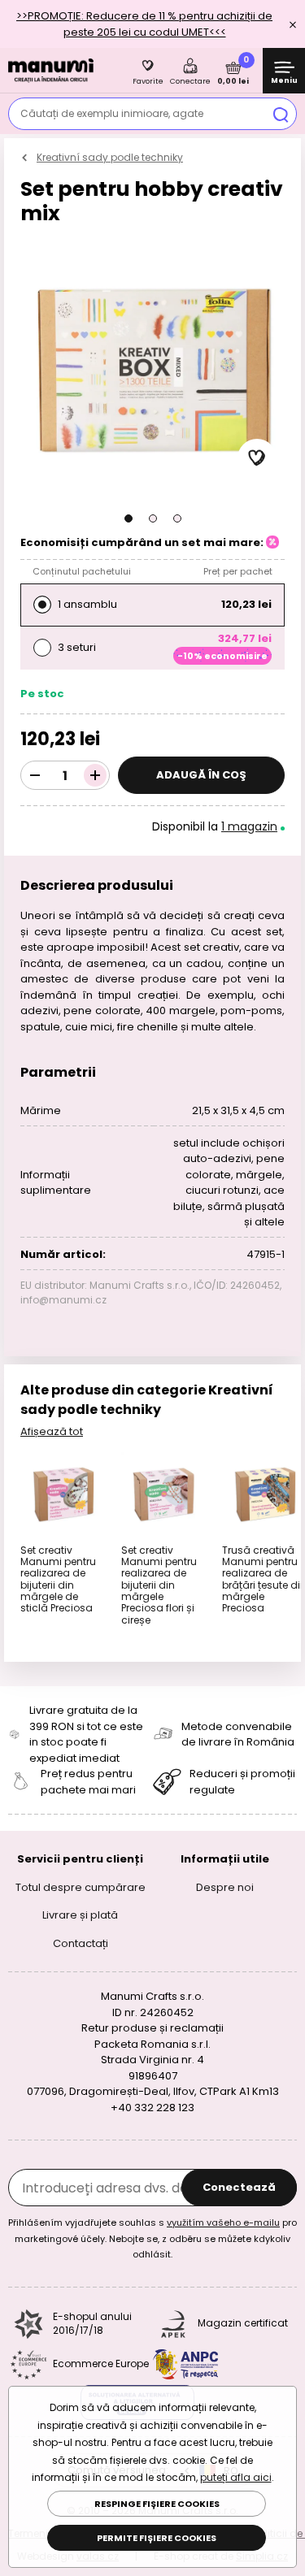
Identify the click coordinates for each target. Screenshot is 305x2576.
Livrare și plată (80, 1915)
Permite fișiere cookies (157, 2538)
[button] (129, 518)
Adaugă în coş (201, 775)
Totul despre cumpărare (81, 1887)
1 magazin (249, 826)
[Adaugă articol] (95, 775)
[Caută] (281, 114)
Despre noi (225, 1887)
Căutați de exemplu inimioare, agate (112, 113)
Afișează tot (52, 1431)
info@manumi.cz (63, 1300)
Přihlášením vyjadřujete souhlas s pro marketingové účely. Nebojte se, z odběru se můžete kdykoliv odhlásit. (152, 2238)
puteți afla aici (236, 2477)
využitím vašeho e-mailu (223, 2223)
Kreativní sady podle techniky (110, 157)
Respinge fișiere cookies (157, 2504)
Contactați (81, 1943)
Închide (293, 24)
